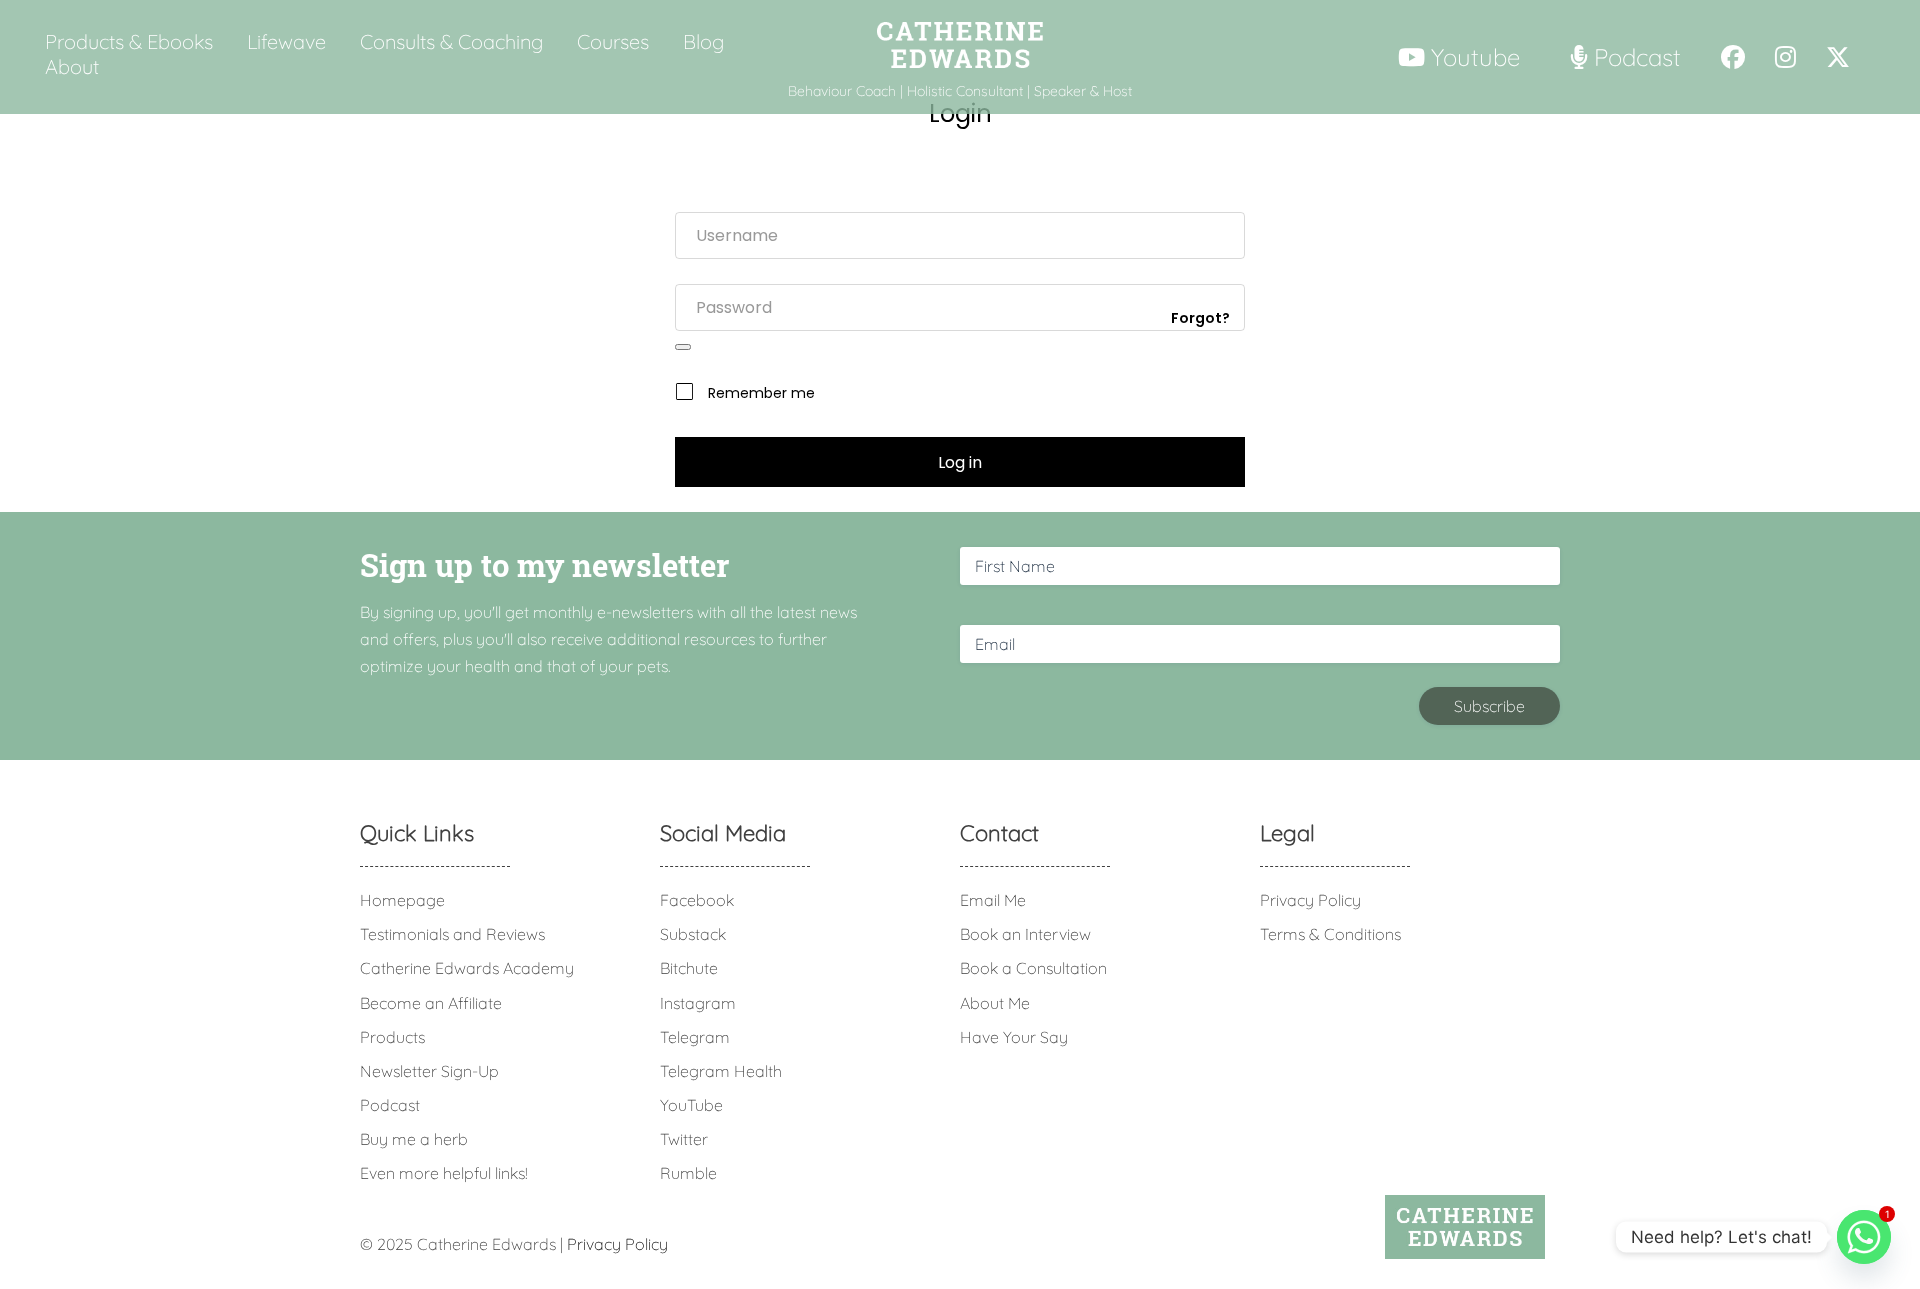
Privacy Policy (1310, 900)
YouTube (691, 1105)
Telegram (695, 1037)
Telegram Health (721, 1071)
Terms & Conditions (1330, 934)
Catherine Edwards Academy (467, 968)
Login (960, 113)
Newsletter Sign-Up (429, 1071)
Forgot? (1200, 318)
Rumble (688, 1173)
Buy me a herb (414, 1139)
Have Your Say (1014, 1037)
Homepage (402, 900)
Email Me (993, 900)
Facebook (697, 900)
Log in (960, 462)
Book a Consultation (1033, 968)
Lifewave (286, 42)
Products (392, 1037)
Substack (693, 934)
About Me (995, 1003)
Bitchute (689, 968)
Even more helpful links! (444, 1173)
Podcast (390, 1105)
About (72, 67)
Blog (703, 42)
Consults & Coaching (451, 42)
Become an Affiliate (431, 1003)
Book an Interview (1025, 934)
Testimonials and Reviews (452, 934)
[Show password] (683, 347)
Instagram (698, 1003)
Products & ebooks (129, 42)
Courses (613, 42)
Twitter (684, 1139)
